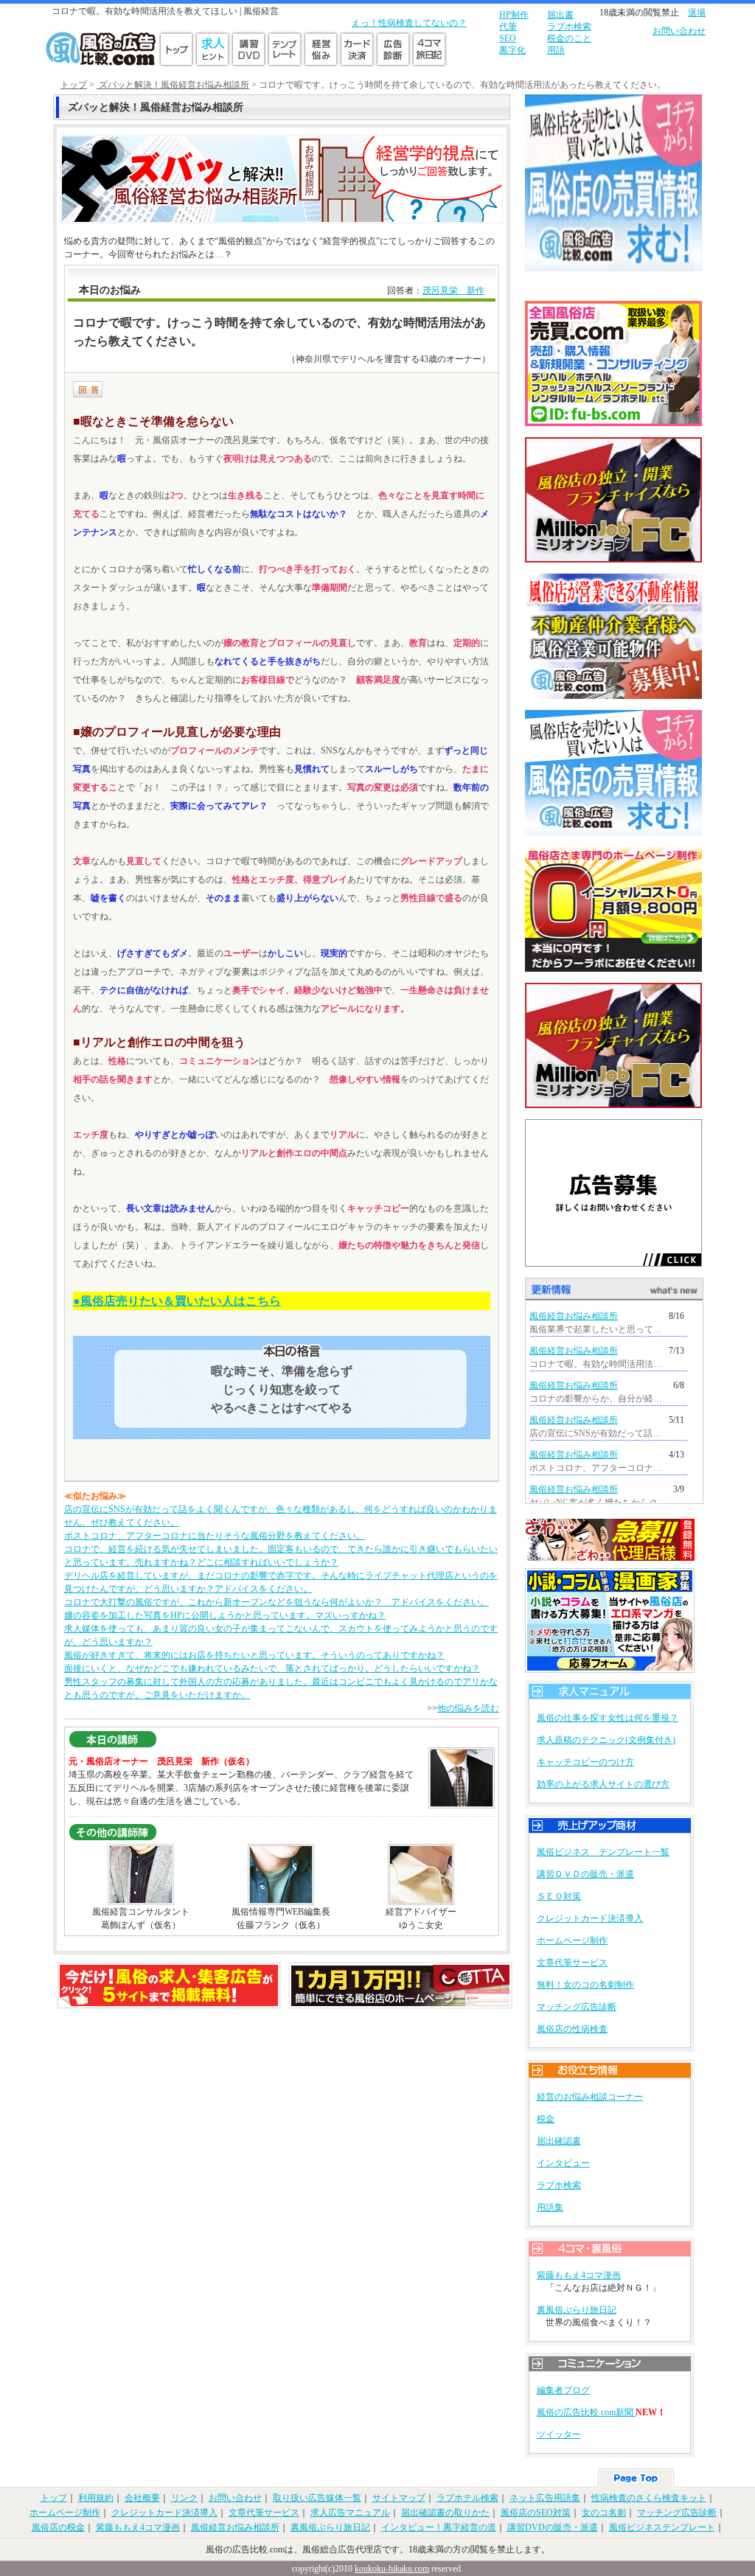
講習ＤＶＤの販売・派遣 (585, 1874)
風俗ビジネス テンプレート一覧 (603, 1852)
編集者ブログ (563, 2390)
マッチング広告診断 (577, 2007)
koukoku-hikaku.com (392, 2569)
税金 (546, 2119)
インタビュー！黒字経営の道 (439, 2527)
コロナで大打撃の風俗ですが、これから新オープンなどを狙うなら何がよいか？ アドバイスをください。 (276, 1602)
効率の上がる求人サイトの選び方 (603, 1784)
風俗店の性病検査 (572, 2029)
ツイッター (559, 2434)
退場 (697, 13)
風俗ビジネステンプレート (662, 2527)
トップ (74, 85)
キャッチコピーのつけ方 (585, 1762)
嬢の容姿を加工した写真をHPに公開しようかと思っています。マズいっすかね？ (225, 1615)
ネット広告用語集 (545, 2498)
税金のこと (569, 38)
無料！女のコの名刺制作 (585, 1985)
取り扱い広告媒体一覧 (317, 2498)
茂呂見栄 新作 (453, 290)
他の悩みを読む (468, 1708)
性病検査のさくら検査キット (649, 2498)
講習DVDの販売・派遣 (553, 2527)
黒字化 (512, 50)
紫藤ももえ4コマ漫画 (579, 2275)
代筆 (508, 27)
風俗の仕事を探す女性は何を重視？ (608, 1718)
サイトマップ (399, 2498)
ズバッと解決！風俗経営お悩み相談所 (173, 85)
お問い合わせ (679, 31)
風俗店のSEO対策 (536, 2513)
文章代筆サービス (572, 1963)
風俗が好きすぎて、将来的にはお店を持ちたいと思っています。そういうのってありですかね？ (254, 1655)
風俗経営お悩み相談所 (574, 1316)
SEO (508, 38)
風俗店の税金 (58, 2527)
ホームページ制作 (572, 1940)
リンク (184, 2498)
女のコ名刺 (604, 2513)
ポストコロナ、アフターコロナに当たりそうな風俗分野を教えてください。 (215, 1536)
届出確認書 (559, 2141)
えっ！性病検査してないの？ (409, 23)
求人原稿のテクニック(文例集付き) (606, 1740)
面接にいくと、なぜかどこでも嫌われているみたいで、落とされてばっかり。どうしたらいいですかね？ (272, 1668)
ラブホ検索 (569, 27)
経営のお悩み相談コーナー (590, 2097)
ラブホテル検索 (467, 2498)
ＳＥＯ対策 (559, 1896)
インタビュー (563, 2163)
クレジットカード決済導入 (590, 1918)
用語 (556, 50)
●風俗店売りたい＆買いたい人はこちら (177, 1301)
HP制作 (514, 15)
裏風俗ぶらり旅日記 (577, 2310)
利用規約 (96, 2498)
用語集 (550, 2207)
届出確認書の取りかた (445, 2513)
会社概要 (142, 2498)
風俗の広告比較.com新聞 (586, 2412)
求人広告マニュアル (350, 2513)
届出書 (560, 15)
